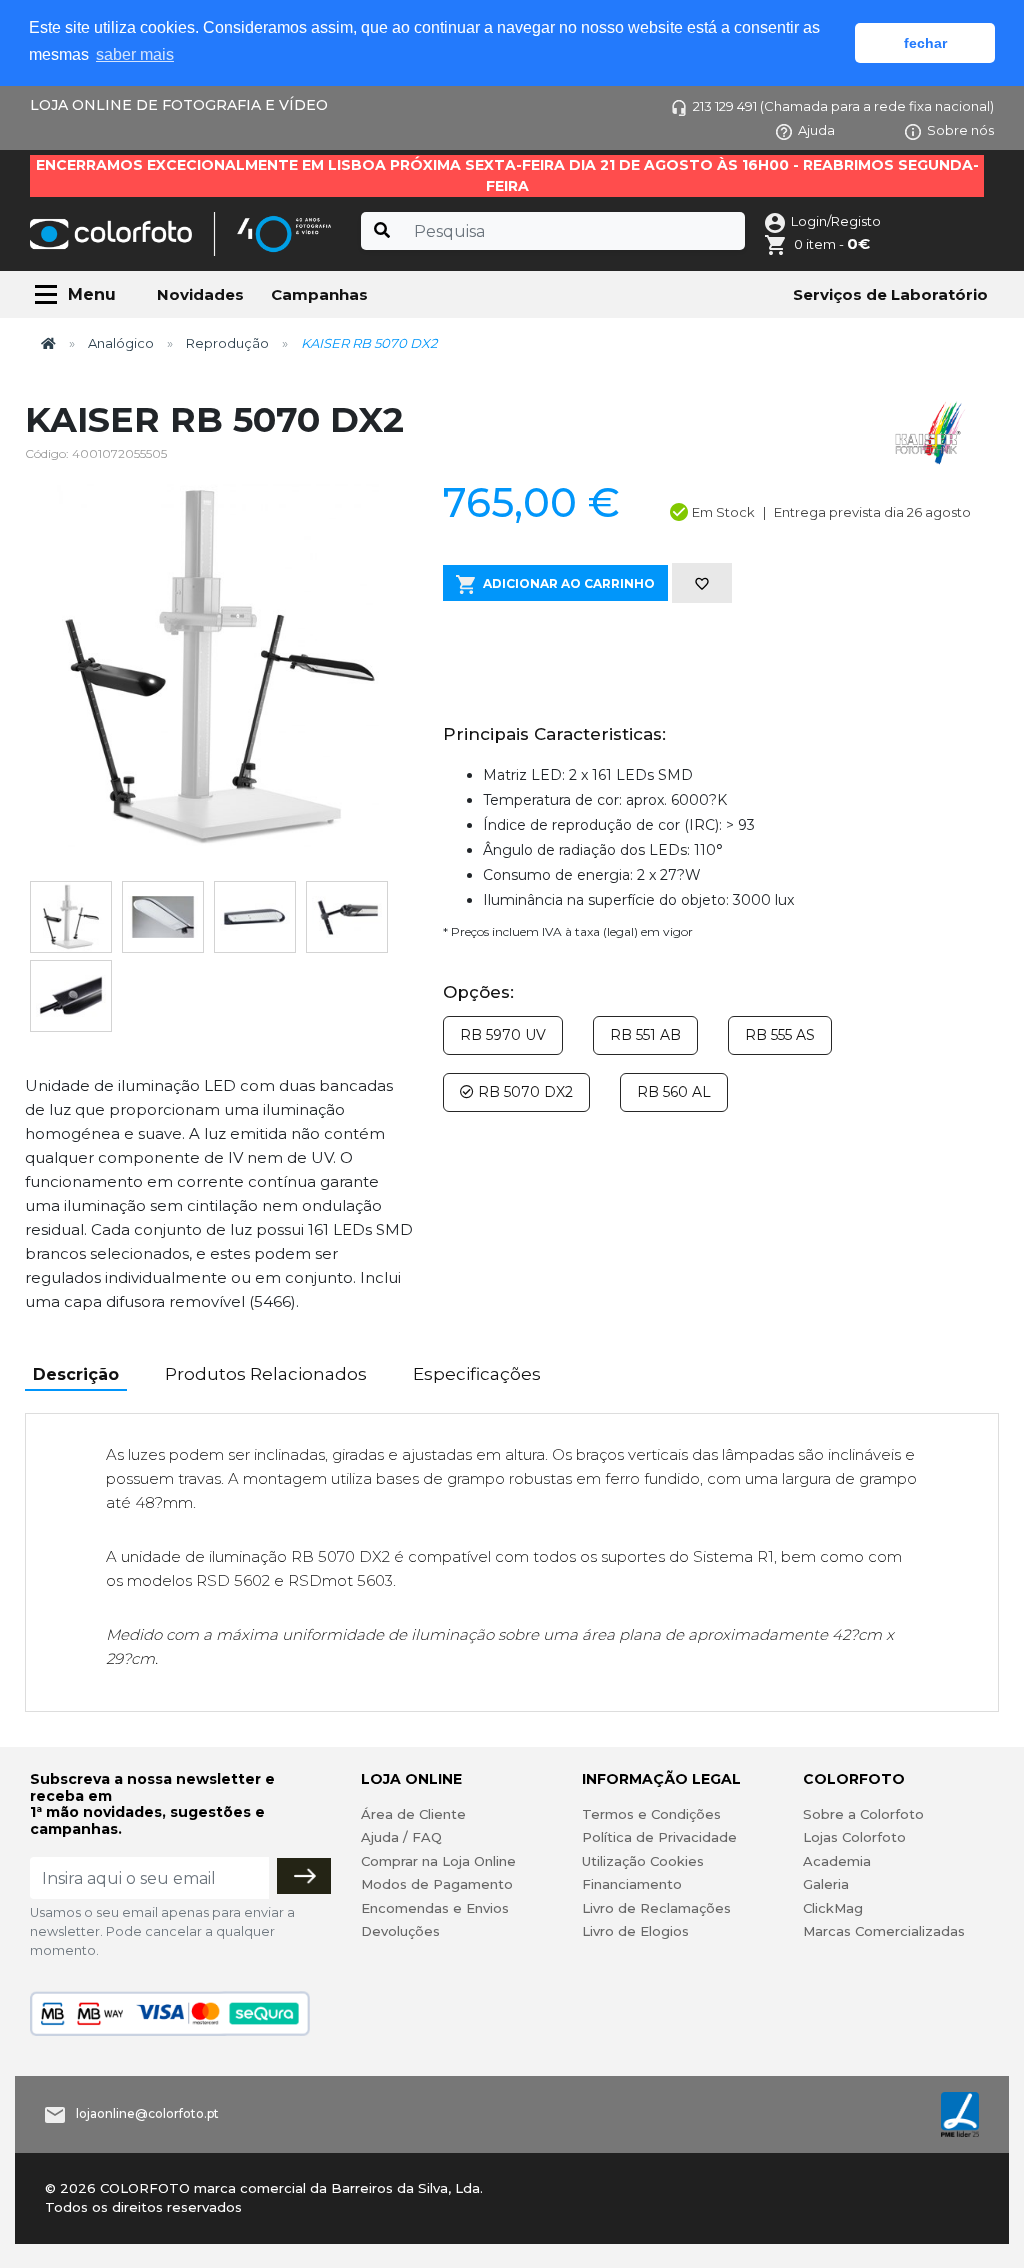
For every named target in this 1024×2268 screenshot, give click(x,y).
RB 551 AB (645, 1035)
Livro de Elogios (635, 1931)
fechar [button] (925, 43)
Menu (92, 294)
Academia (837, 1861)
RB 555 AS (780, 1035)
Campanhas (319, 294)
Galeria (826, 1884)
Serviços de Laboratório (890, 294)
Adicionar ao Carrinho (569, 583)
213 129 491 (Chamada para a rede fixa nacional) (843, 106)
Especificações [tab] (477, 1374)
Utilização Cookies (643, 1861)
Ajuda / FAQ (401, 1837)
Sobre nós (960, 130)
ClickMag (833, 1908)
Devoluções (400, 1931)
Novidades (200, 294)
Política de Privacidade (659, 1837)
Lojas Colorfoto (854, 1837)
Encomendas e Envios (435, 1908)
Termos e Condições (651, 1814)
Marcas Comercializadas (884, 1931)
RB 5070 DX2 (523, 1092)
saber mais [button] (135, 54)
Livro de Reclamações (656, 1908)
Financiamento (632, 1884)
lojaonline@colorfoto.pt (147, 2114)
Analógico (121, 343)
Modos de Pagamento (437, 1884)
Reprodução (227, 343)
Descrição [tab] (76, 1374)
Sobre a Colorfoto (863, 1814)
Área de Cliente (413, 1814)
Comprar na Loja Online (438, 1861)
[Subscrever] (304, 1876)
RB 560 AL (674, 1092)
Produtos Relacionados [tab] (266, 1374)
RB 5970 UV (503, 1035)
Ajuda (816, 130)
